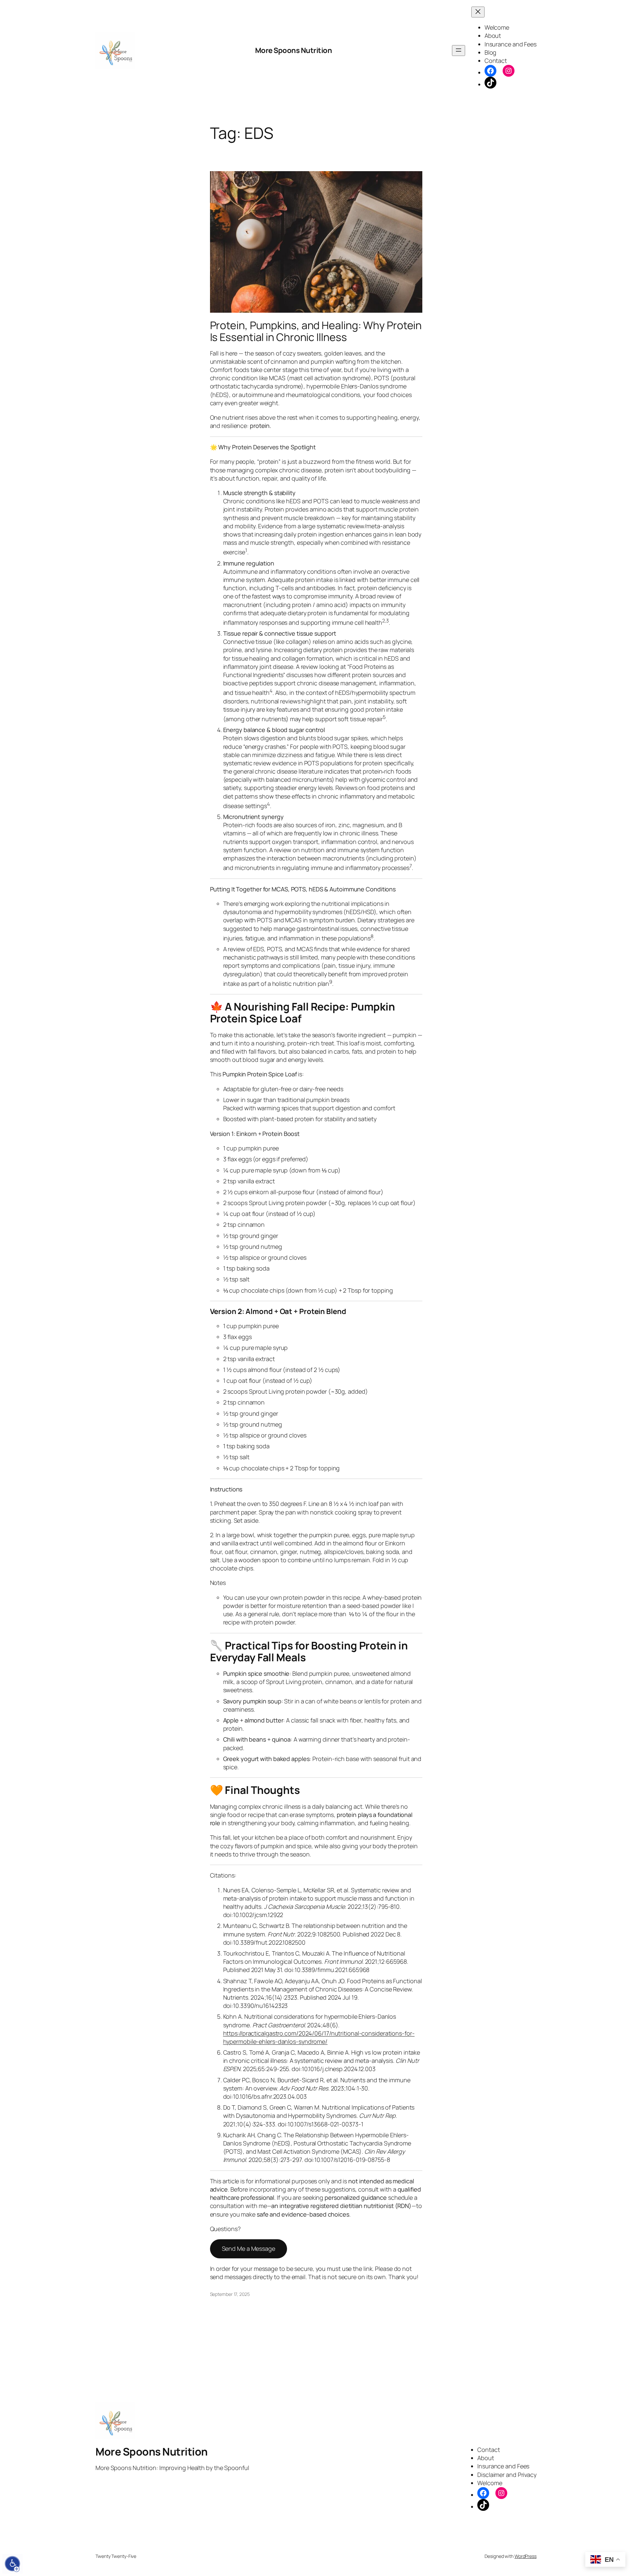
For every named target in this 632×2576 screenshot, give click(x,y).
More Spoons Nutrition (294, 50)
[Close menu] (478, 12)
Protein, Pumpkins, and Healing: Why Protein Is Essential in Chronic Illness (316, 331)
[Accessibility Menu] (13, 2564)
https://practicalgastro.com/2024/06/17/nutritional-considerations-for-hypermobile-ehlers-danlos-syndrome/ (319, 2037)
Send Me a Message (249, 2248)
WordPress (526, 2556)
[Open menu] (459, 51)
